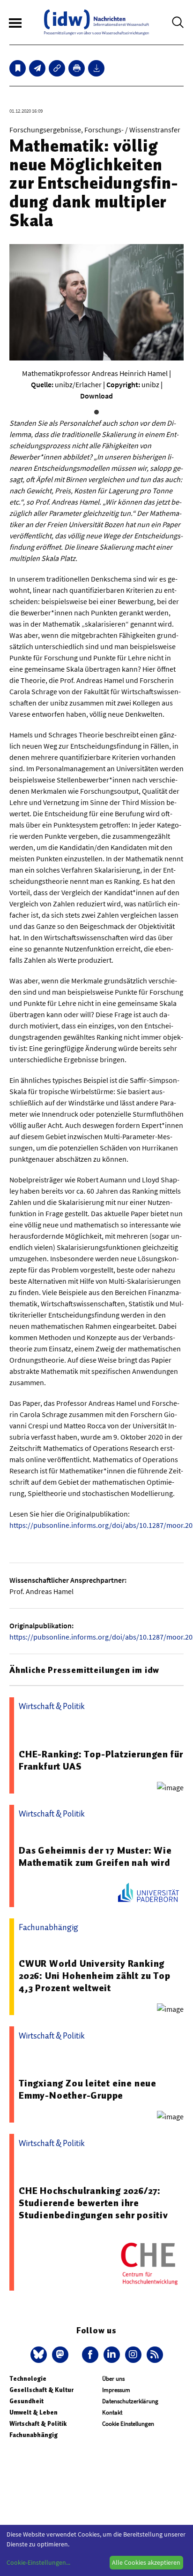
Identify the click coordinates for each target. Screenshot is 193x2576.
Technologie (28, 2379)
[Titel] (18, 68)
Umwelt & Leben (33, 2412)
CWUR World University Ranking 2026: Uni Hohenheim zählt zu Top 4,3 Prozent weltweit (95, 1976)
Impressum (116, 2390)
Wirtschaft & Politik (38, 2424)
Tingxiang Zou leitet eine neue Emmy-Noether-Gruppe (88, 2089)
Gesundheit (26, 2401)
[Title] (57, 68)
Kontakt (112, 2412)
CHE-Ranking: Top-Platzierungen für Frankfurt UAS (101, 1760)
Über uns (113, 2379)
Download (96, 396)
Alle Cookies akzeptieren (146, 2562)
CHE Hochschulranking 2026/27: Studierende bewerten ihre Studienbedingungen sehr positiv (93, 2203)
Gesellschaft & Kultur (41, 2390)
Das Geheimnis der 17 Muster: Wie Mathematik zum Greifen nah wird (95, 1856)
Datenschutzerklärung (130, 2401)
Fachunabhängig (33, 2435)
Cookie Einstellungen (128, 2424)
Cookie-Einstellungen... (38, 2562)
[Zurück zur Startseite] (96, 22)
